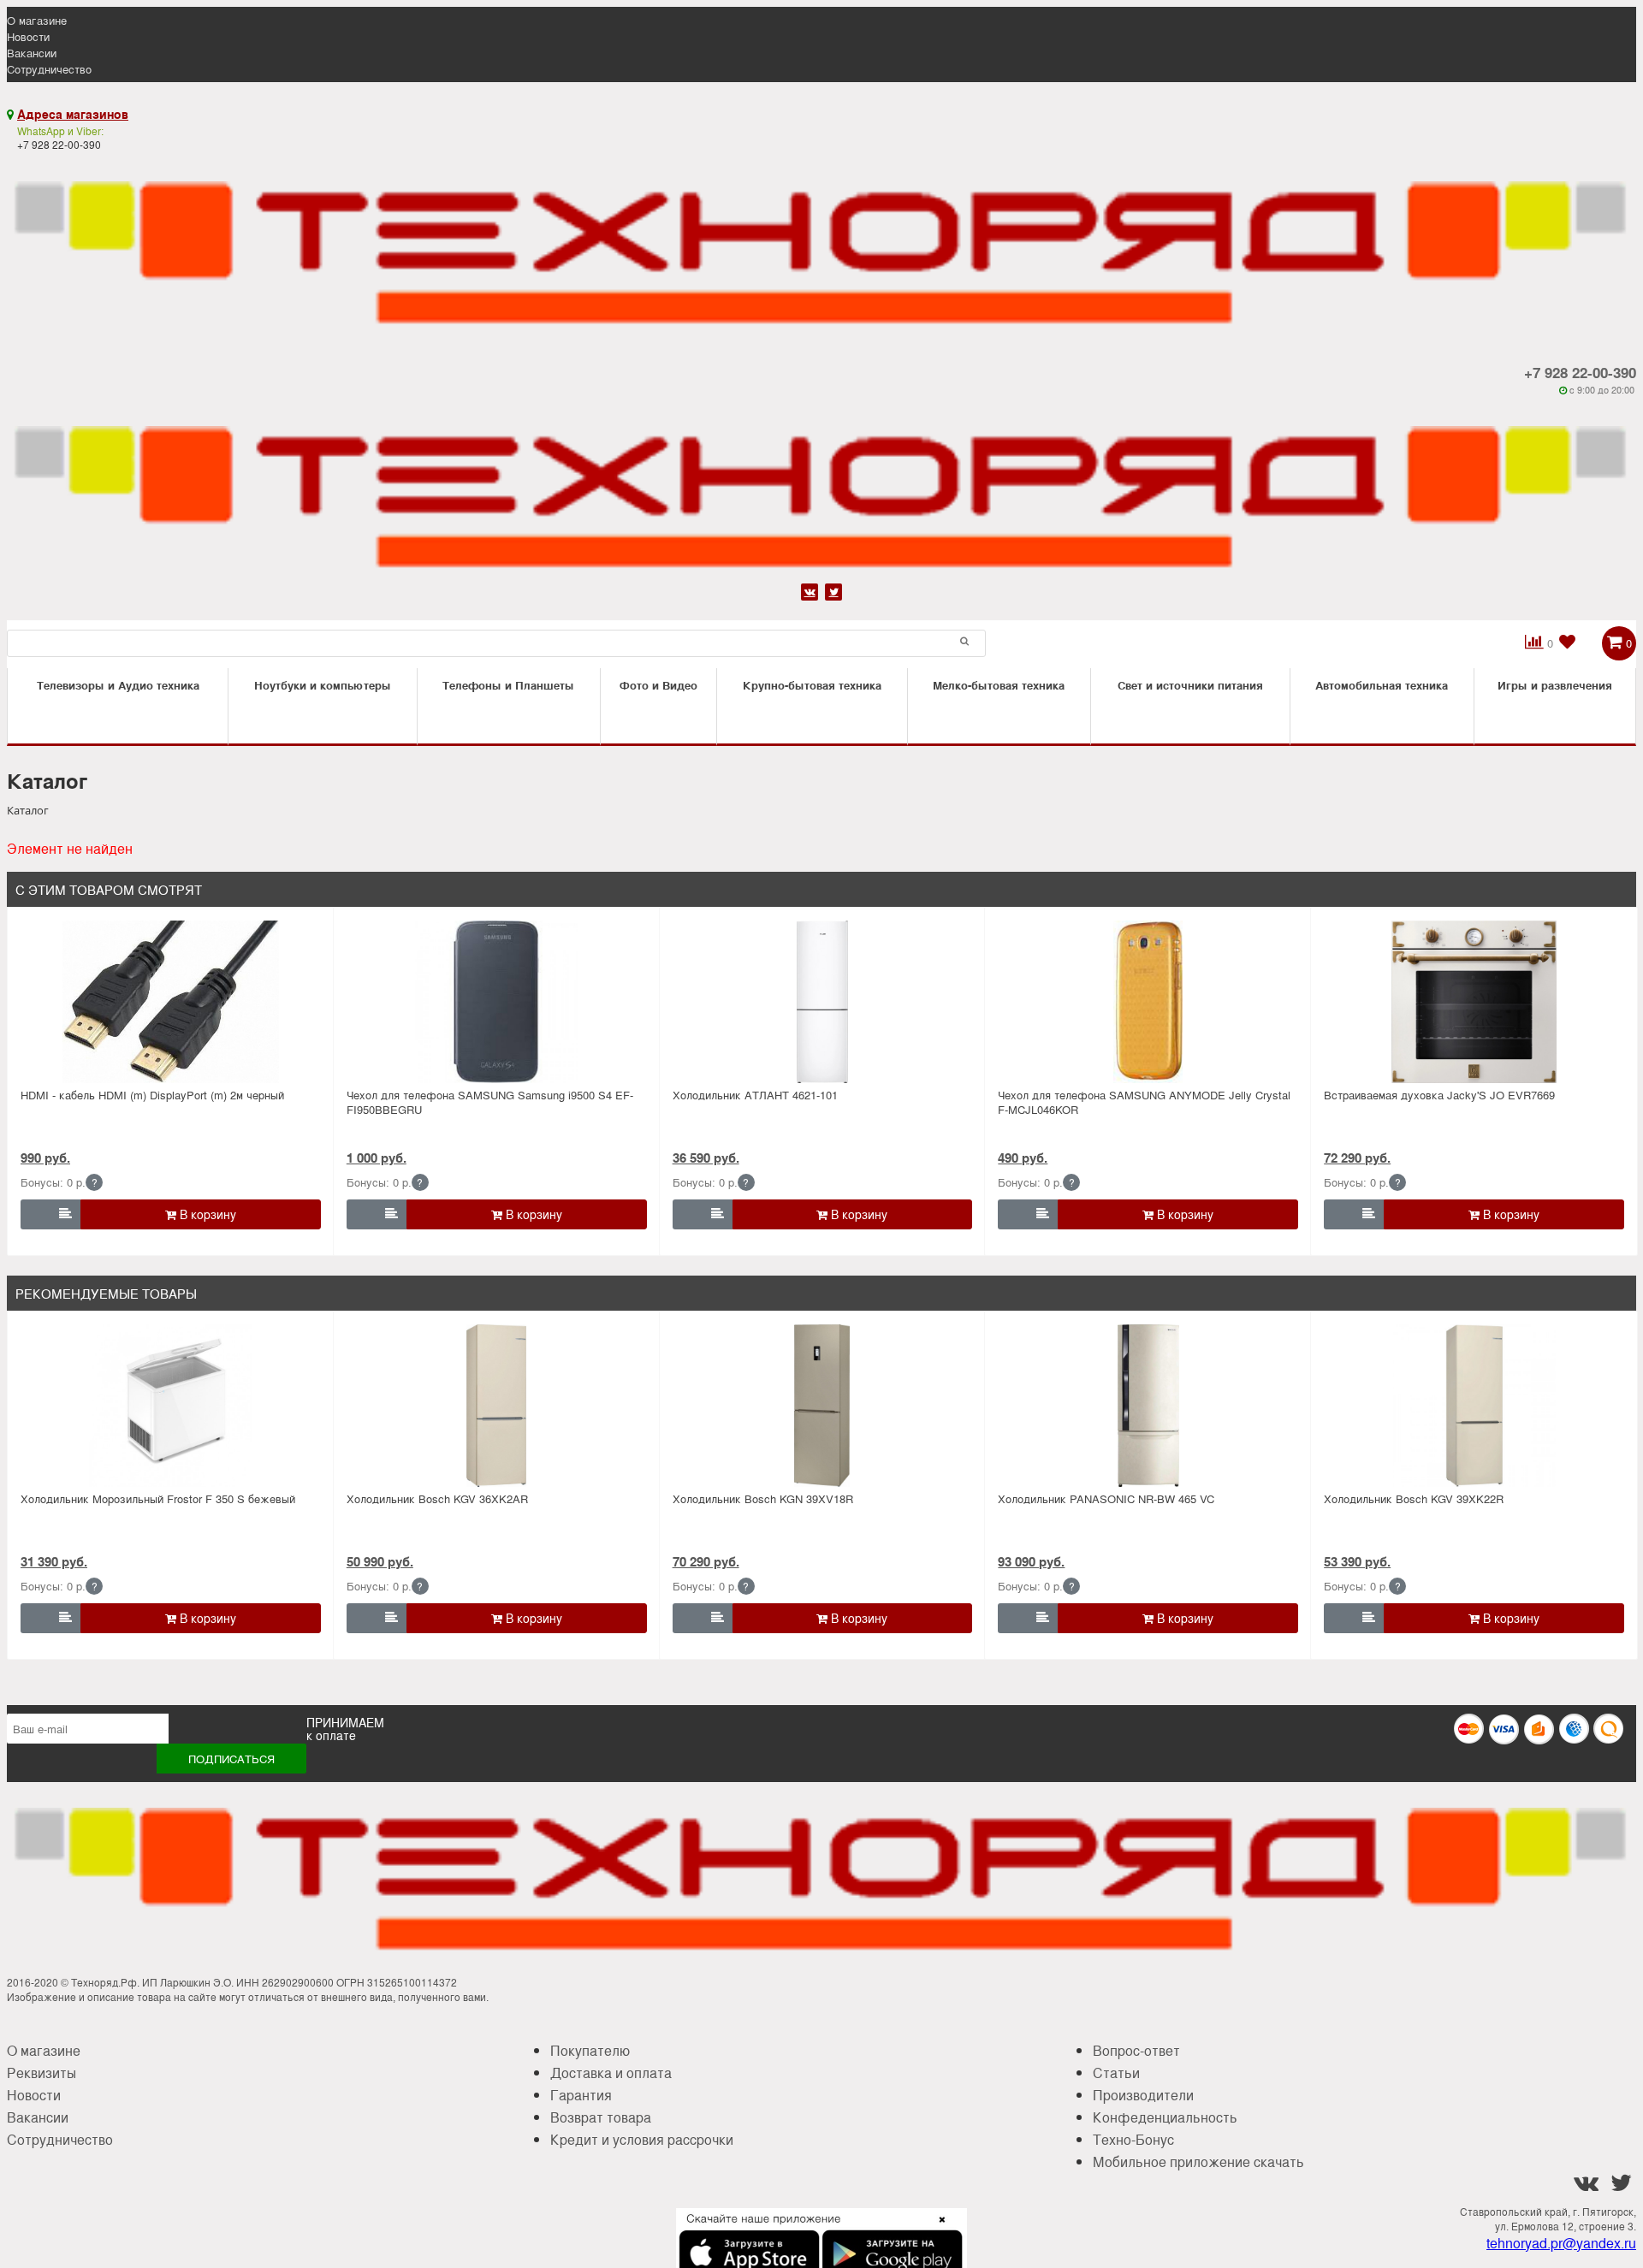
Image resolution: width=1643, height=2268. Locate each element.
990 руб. (45, 1158)
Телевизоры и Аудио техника (118, 685)
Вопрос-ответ (1136, 2050)
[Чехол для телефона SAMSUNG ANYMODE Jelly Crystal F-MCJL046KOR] (1148, 1002)
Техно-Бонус (1133, 2139)
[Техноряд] (821, 488)
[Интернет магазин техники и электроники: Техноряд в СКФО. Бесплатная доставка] (821, 243)
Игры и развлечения (1555, 685)
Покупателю (590, 2050)
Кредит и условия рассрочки (642, 2139)
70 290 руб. (706, 1561)
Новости (28, 36)
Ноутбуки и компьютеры (323, 685)
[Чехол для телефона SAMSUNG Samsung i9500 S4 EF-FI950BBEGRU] (497, 1002)
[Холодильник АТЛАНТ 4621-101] (823, 1002)
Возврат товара (601, 2117)
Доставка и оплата (611, 2073)
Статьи (1116, 2073)
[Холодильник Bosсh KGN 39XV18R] (823, 1406)
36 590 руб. (706, 1158)
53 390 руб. (1357, 1561)
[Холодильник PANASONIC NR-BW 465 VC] (1148, 1406)
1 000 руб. (377, 1158)
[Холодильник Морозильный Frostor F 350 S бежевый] (171, 1406)
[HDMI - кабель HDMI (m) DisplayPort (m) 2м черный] (171, 1002)
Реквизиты (42, 2073)
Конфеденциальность (1165, 2117)
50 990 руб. (380, 1561)
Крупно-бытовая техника (812, 685)
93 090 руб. (1031, 1561)
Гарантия (581, 2095)
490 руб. (1023, 1158)
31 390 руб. (54, 1561)
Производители (1143, 2095)
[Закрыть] (937, 2230)
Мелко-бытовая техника (999, 685)
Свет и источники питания (1190, 685)
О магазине (37, 20)
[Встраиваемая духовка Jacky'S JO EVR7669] (1474, 1002)
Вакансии (32, 53)
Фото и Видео (658, 685)
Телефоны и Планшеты (508, 685)
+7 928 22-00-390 (1580, 372)
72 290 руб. (1357, 1158)
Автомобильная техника (1382, 685)
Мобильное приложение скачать (1198, 2161)
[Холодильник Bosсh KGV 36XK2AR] (497, 1406)
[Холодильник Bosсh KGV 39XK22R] (1474, 1406)
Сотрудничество (49, 69)
